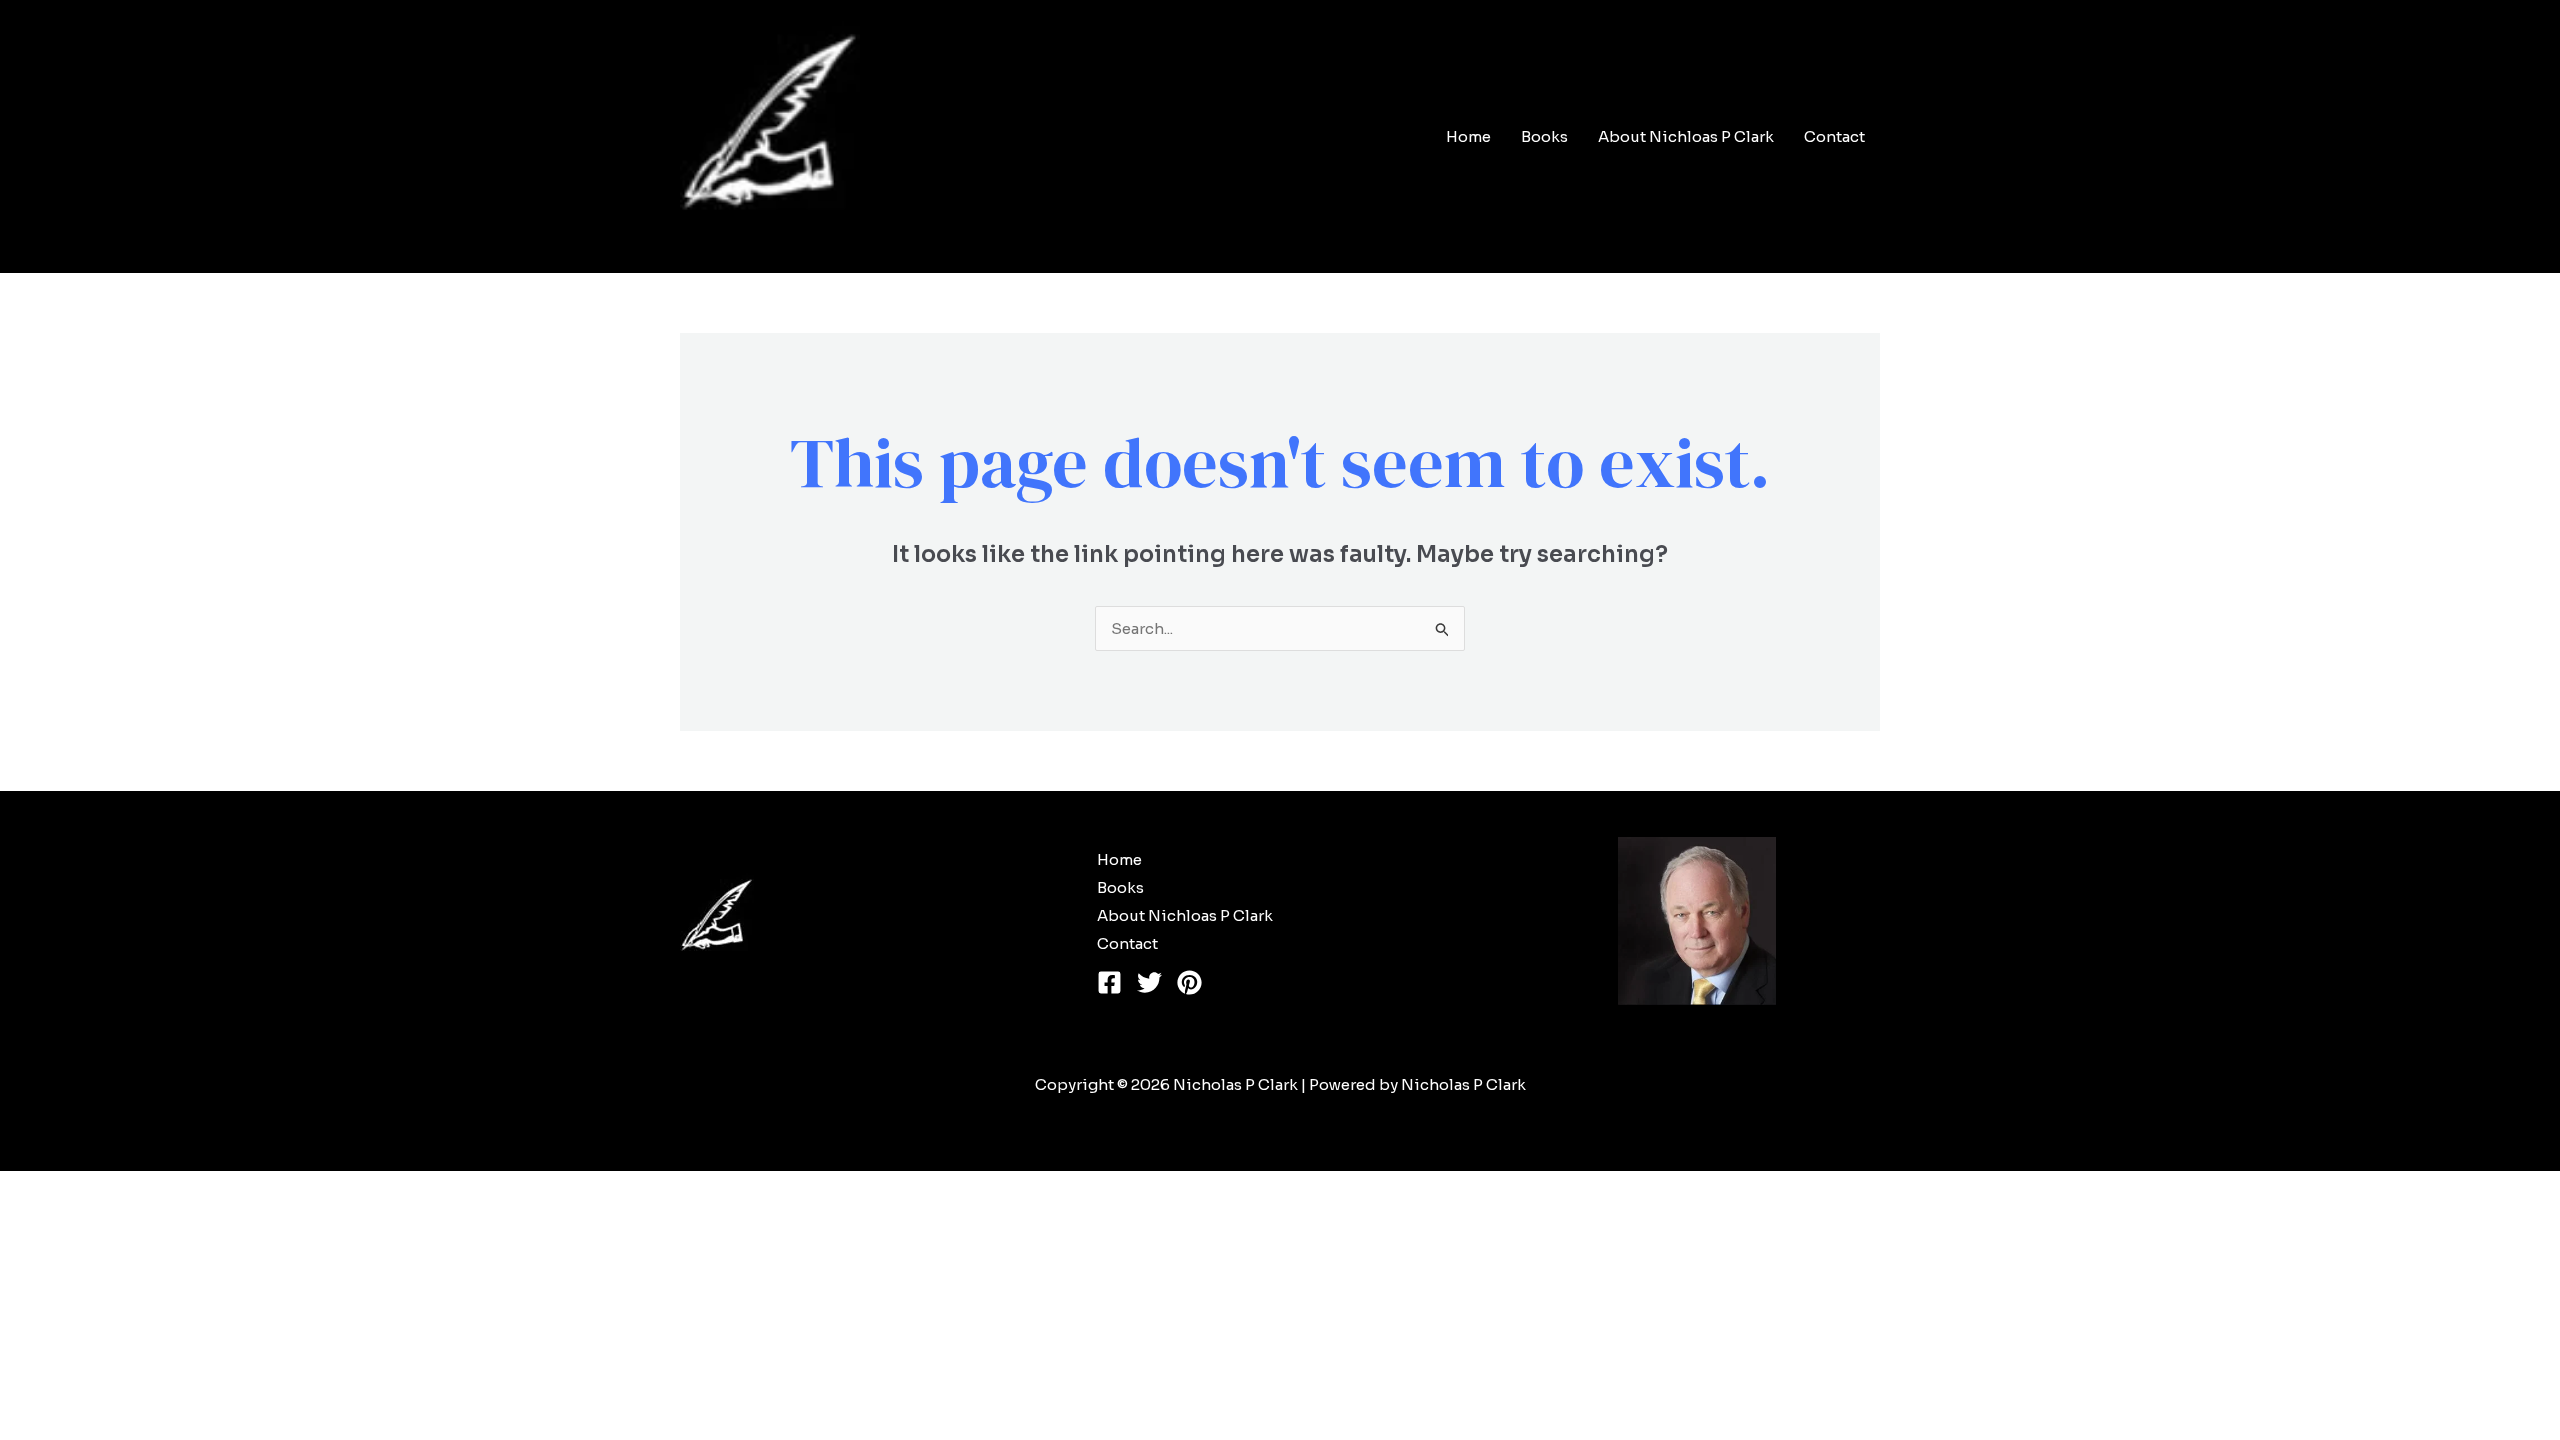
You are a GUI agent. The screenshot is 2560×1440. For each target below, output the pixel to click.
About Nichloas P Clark (1686, 136)
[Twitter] (1149, 982)
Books (1544, 136)
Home (1468, 136)
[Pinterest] (1189, 982)
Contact (1834, 136)
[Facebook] (1109, 982)
